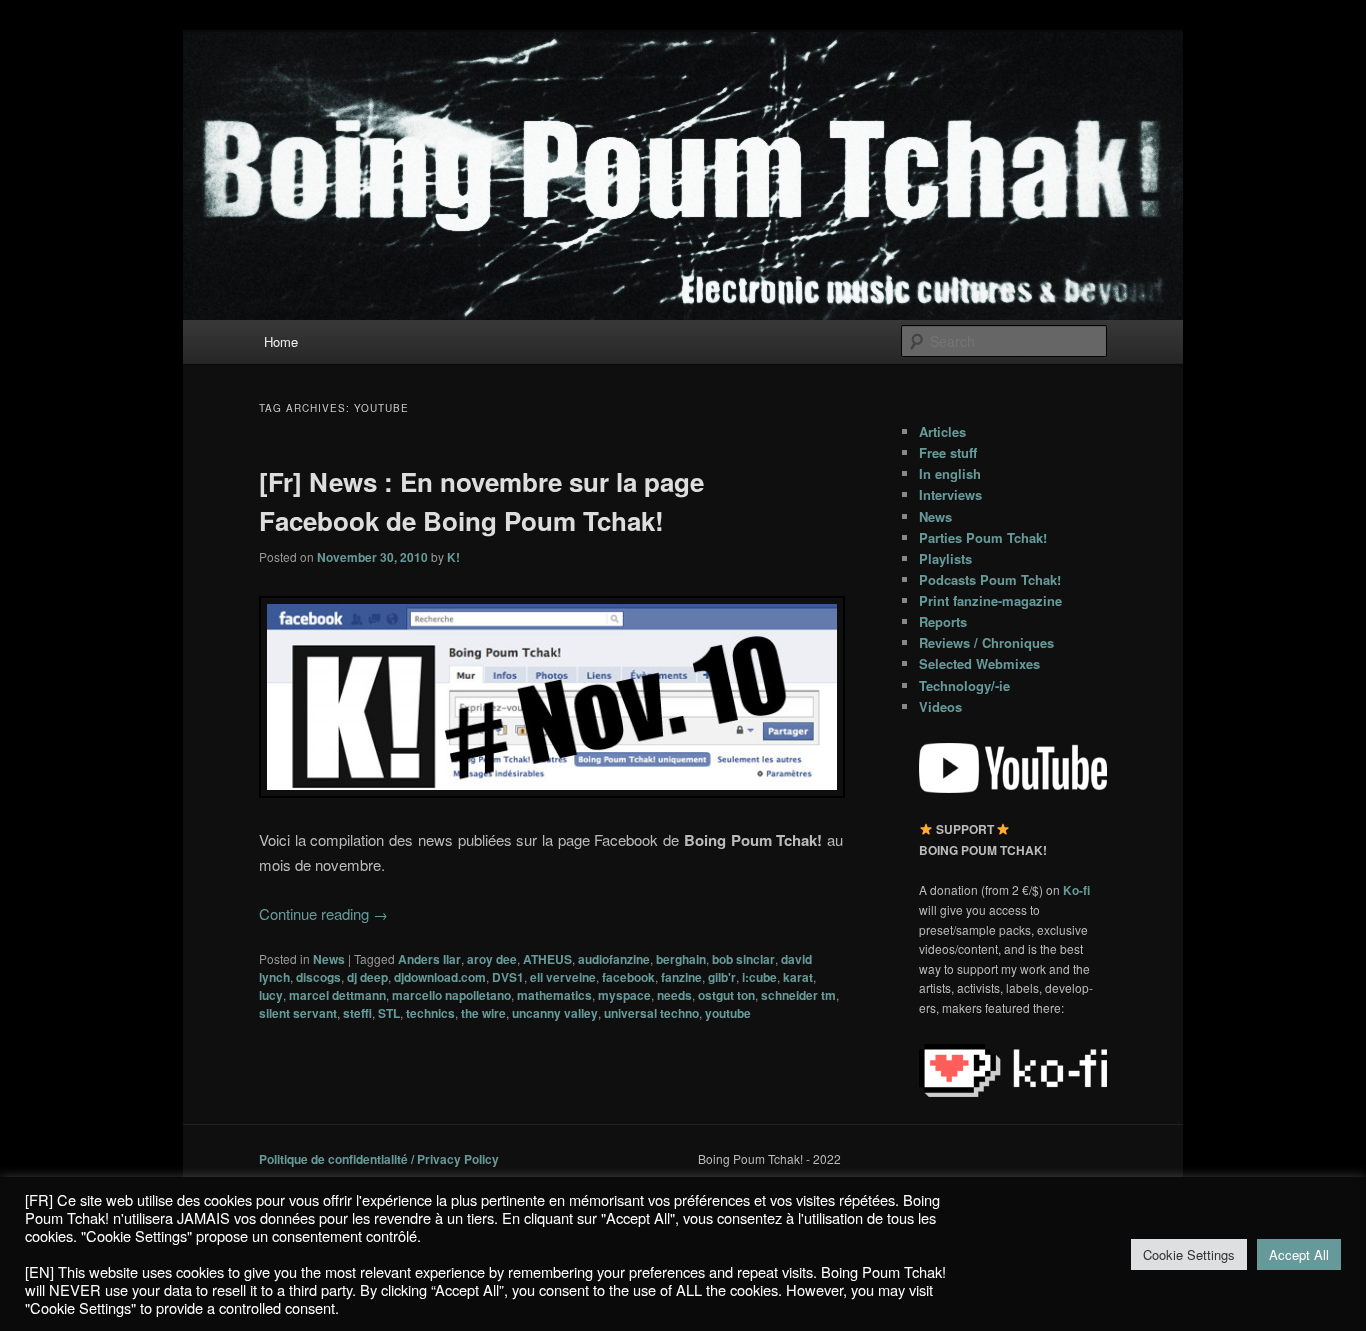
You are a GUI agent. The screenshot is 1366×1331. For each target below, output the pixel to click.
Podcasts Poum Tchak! (990, 579)
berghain (681, 959)
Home (281, 341)
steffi (357, 1013)
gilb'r (722, 977)
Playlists (945, 558)
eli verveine (563, 977)
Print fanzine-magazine (990, 600)
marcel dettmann (337, 995)
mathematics (554, 995)
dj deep (367, 977)
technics (430, 1013)
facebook (628, 977)
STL (389, 1013)
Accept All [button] (1299, 1254)
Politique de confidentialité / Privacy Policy (379, 1159)
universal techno (651, 1013)
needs (674, 995)
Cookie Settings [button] (1189, 1254)
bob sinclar (743, 959)
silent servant (298, 1013)
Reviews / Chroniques (986, 642)
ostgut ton (726, 995)
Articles (942, 431)
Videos (940, 706)
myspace (624, 995)
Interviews (950, 494)
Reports (943, 621)
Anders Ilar (429, 959)
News (329, 959)
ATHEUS (547, 959)
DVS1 (508, 977)
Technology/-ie (964, 685)
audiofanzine (614, 959)
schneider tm (798, 995)
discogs (318, 977)
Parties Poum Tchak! (983, 537)
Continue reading (323, 913)
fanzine (681, 977)
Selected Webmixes (979, 663)
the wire (483, 1013)
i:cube (759, 977)
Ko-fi (1076, 890)
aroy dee (492, 959)
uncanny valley (555, 1013)
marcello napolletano (451, 995)
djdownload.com (440, 977)
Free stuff (948, 452)
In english (950, 473)
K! (453, 557)
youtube (728, 1013)
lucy (271, 995)
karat (798, 977)
